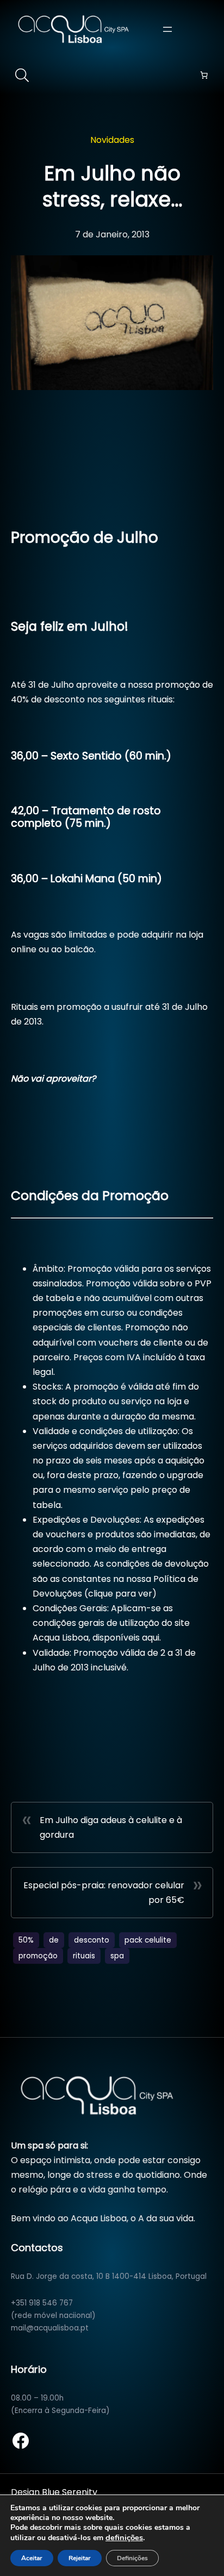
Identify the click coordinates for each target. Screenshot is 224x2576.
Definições (132, 2558)
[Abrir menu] (167, 29)
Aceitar (32, 2558)
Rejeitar (80, 2558)
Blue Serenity (70, 2492)
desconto (92, 1940)
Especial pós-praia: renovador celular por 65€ (104, 1893)
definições (124, 2537)
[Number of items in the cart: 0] (204, 75)
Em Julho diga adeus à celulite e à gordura (111, 1827)
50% (26, 1940)
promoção (38, 1956)
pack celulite (148, 1940)
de (54, 1940)
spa (117, 1956)
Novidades (112, 140)
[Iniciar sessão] (207, 29)
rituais (84, 1956)
